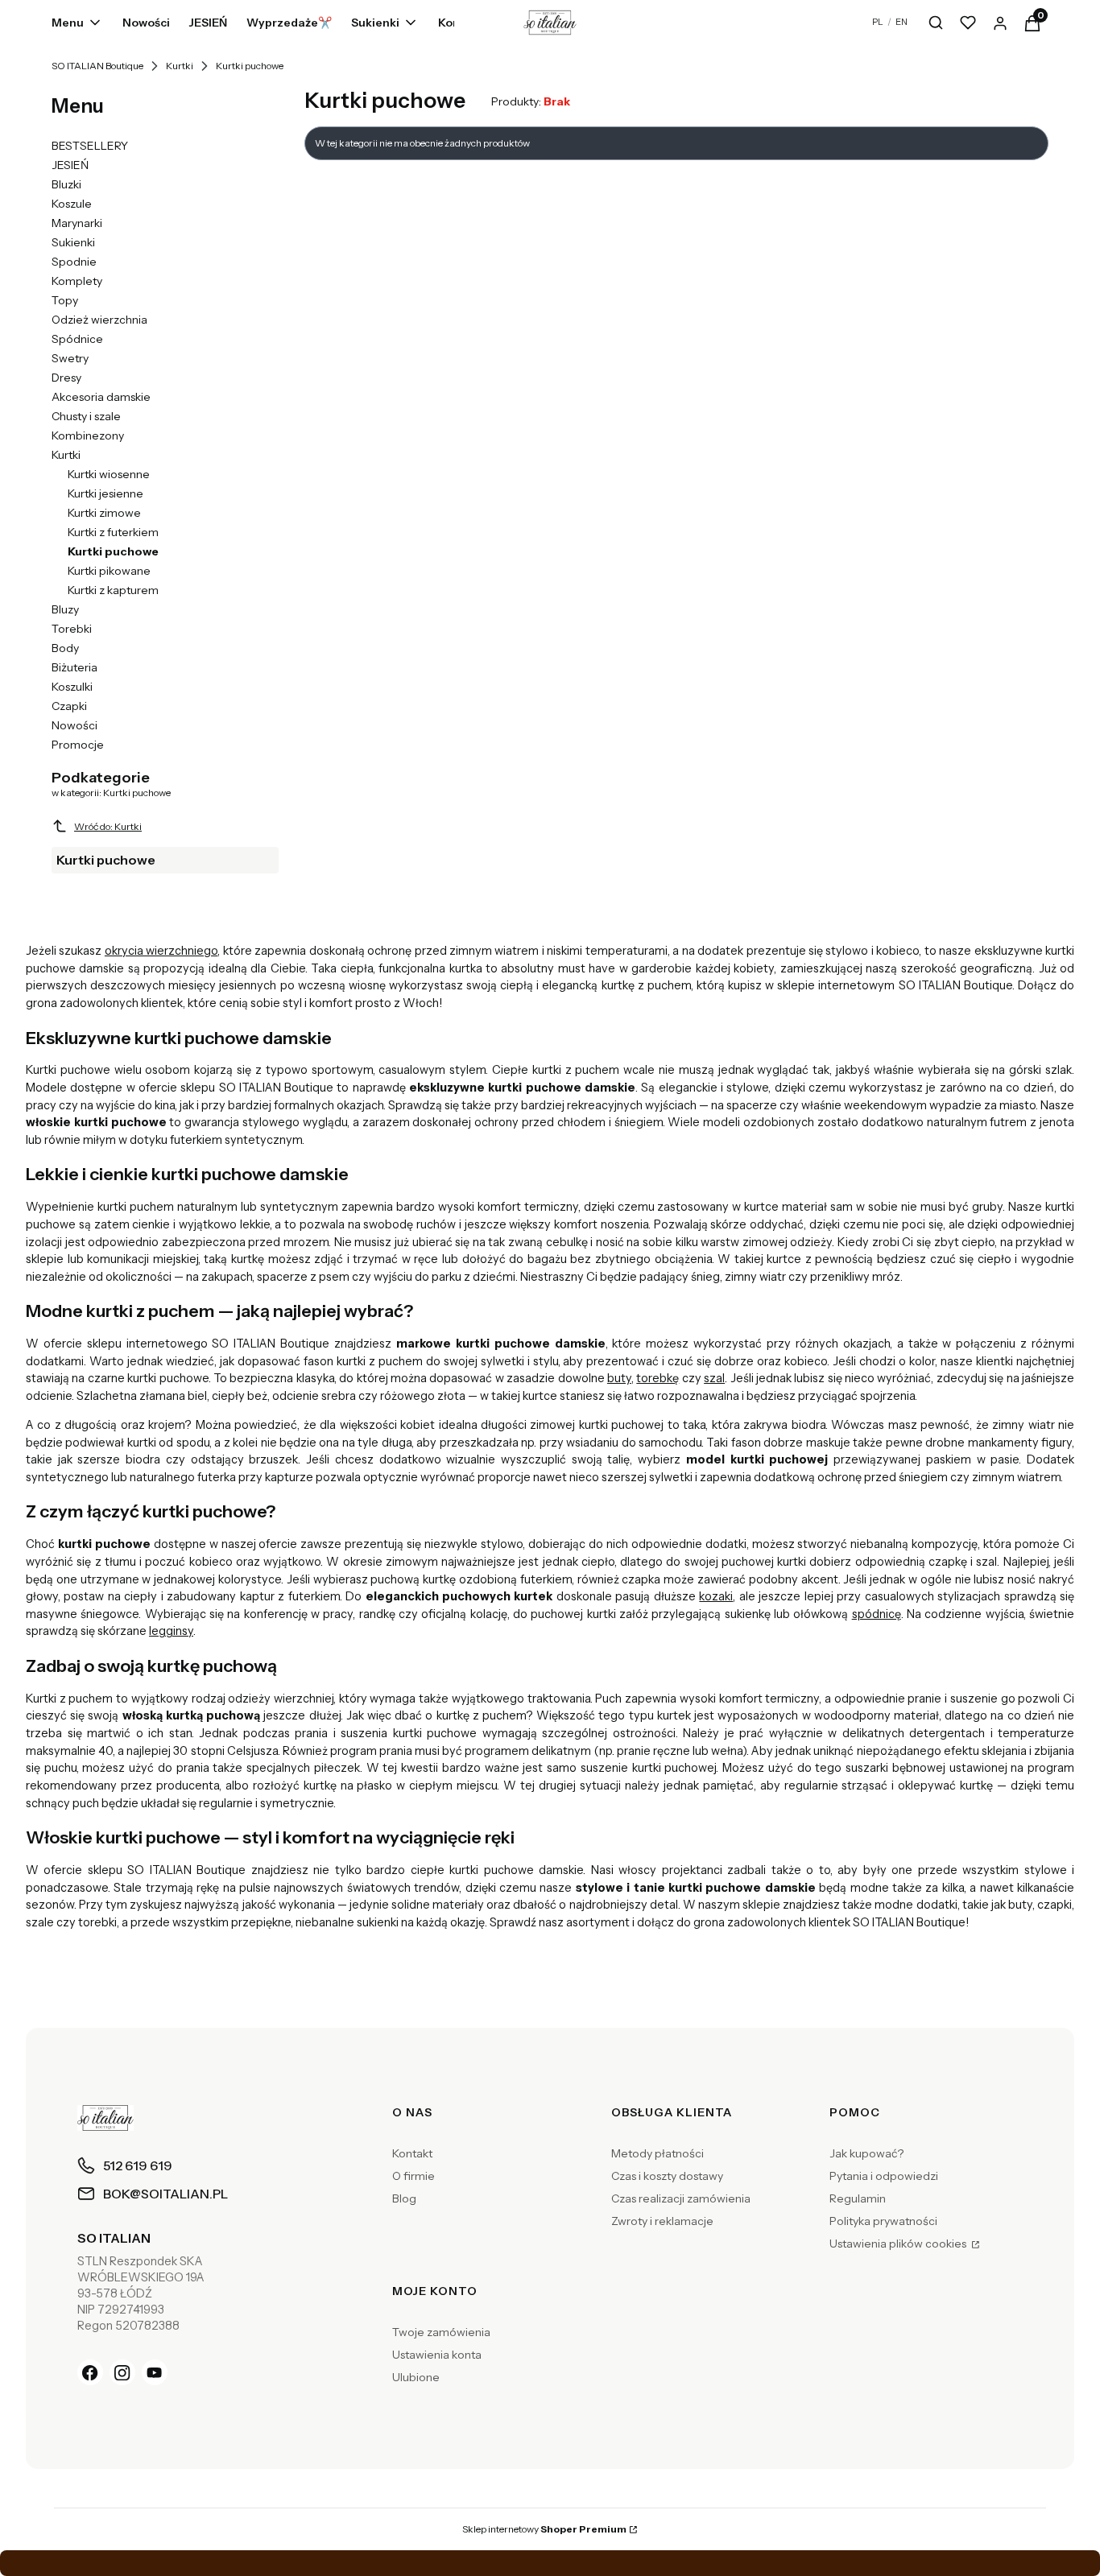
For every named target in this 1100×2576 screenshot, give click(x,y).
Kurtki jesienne (105, 493)
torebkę (658, 1378)
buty (619, 1378)
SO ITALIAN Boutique (97, 66)
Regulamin (858, 2198)
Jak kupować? (866, 2153)
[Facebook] (90, 2372)
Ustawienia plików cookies (899, 2244)
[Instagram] (122, 2372)
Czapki (69, 706)
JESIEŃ (70, 165)
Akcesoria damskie (101, 397)
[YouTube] (155, 2372)
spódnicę (877, 1614)
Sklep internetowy (544, 2529)
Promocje (78, 745)
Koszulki (72, 687)
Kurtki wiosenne (109, 474)
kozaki (716, 1596)
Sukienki (73, 242)
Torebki (72, 629)
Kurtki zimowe (104, 513)
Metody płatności (658, 2153)
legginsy (171, 1631)
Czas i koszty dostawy (667, 2176)
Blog (404, 2198)
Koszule (72, 204)
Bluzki (66, 184)
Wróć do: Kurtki (108, 826)
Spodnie (74, 262)
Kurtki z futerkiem (113, 532)
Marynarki (77, 223)
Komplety (77, 281)
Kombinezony (88, 436)
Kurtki (180, 66)
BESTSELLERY (90, 146)
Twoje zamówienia (441, 2332)
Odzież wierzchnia (99, 320)
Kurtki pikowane (109, 571)
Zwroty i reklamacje (662, 2221)
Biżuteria (74, 667)
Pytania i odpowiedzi (884, 2176)
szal (714, 1378)
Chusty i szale (86, 416)
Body (65, 648)
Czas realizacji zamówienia (681, 2198)
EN (902, 22)
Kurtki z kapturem (113, 590)
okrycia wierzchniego (161, 951)
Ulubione (416, 2377)
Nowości (74, 725)
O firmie (414, 2176)
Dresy (66, 378)
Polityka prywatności (883, 2221)
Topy (65, 300)
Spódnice (77, 339)
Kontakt (412, 2153)
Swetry (70, 358)
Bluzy (65, 609)
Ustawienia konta (437, 2355)
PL (878, 22)
